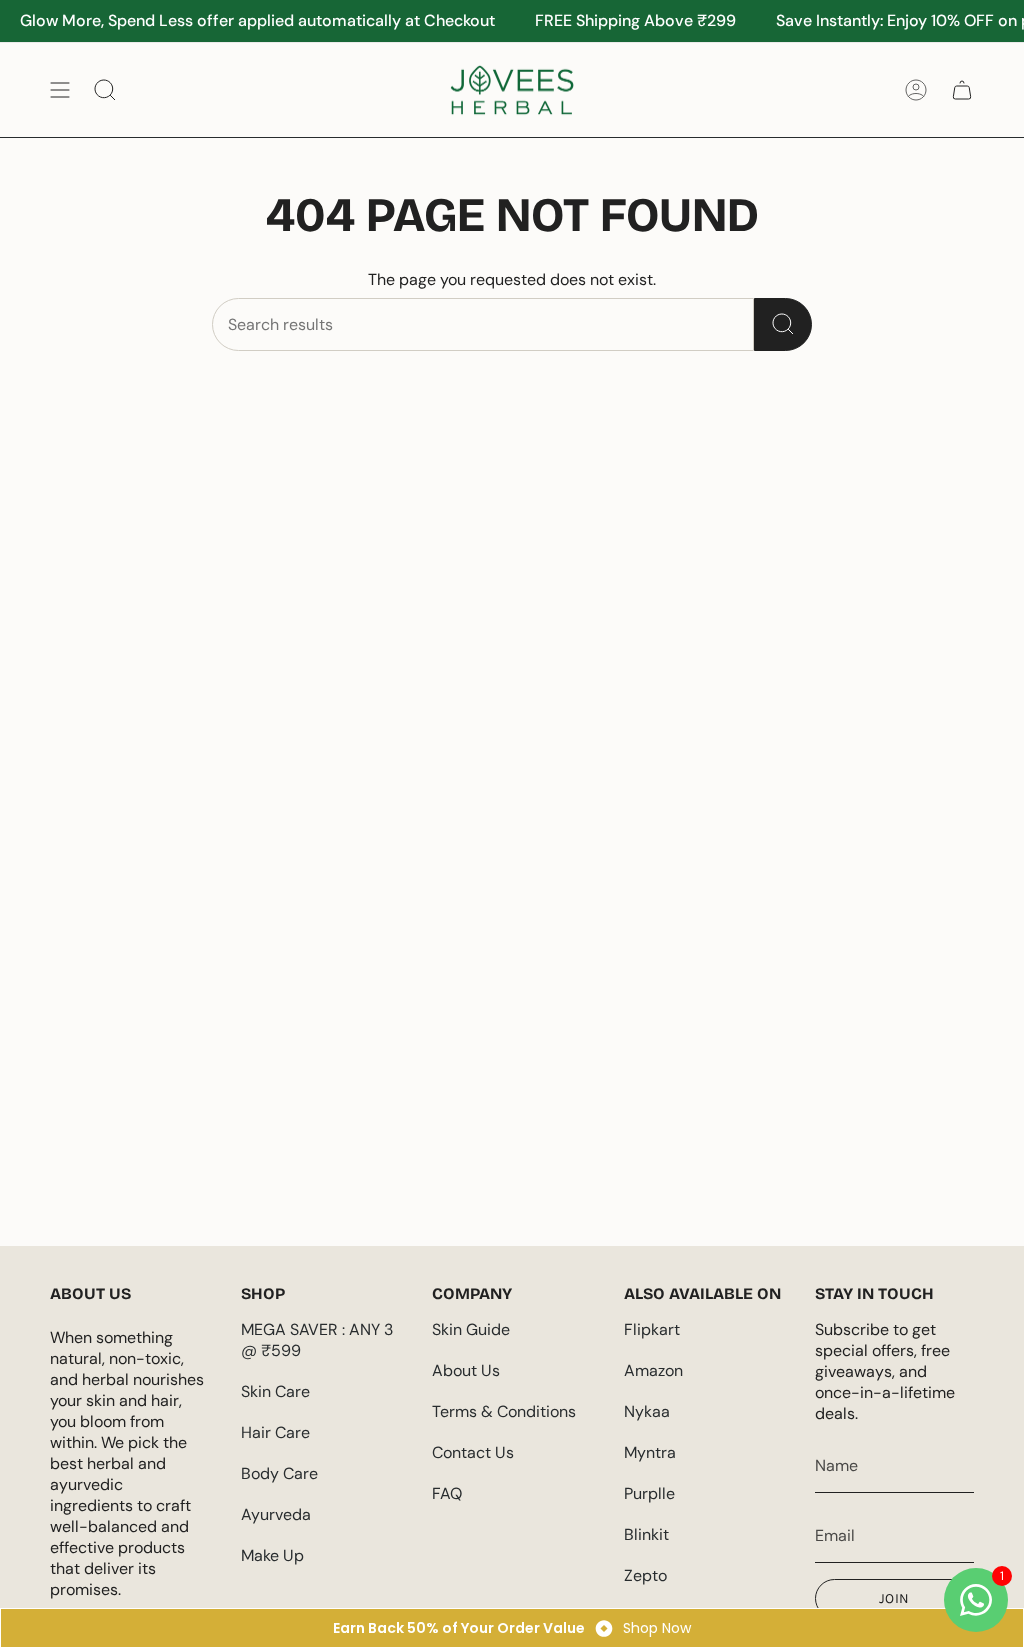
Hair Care (275, 1432)
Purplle (649, 1493)
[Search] (783, 324)
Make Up (272, 1555)
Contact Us (473, 1452)
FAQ (447, 1493)
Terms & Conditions (504, 1411)
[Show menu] (60, 90)
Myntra (650, 1452)
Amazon (653, 1370)
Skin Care (275, 1391)
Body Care (279, 1473)
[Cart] (962, 90)
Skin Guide (471, 1329)
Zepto (645, 1575)
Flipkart (652, 1329)
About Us (466, 1370)
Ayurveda (276, 1514)
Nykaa (647, 1411)
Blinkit (646, 1534)
